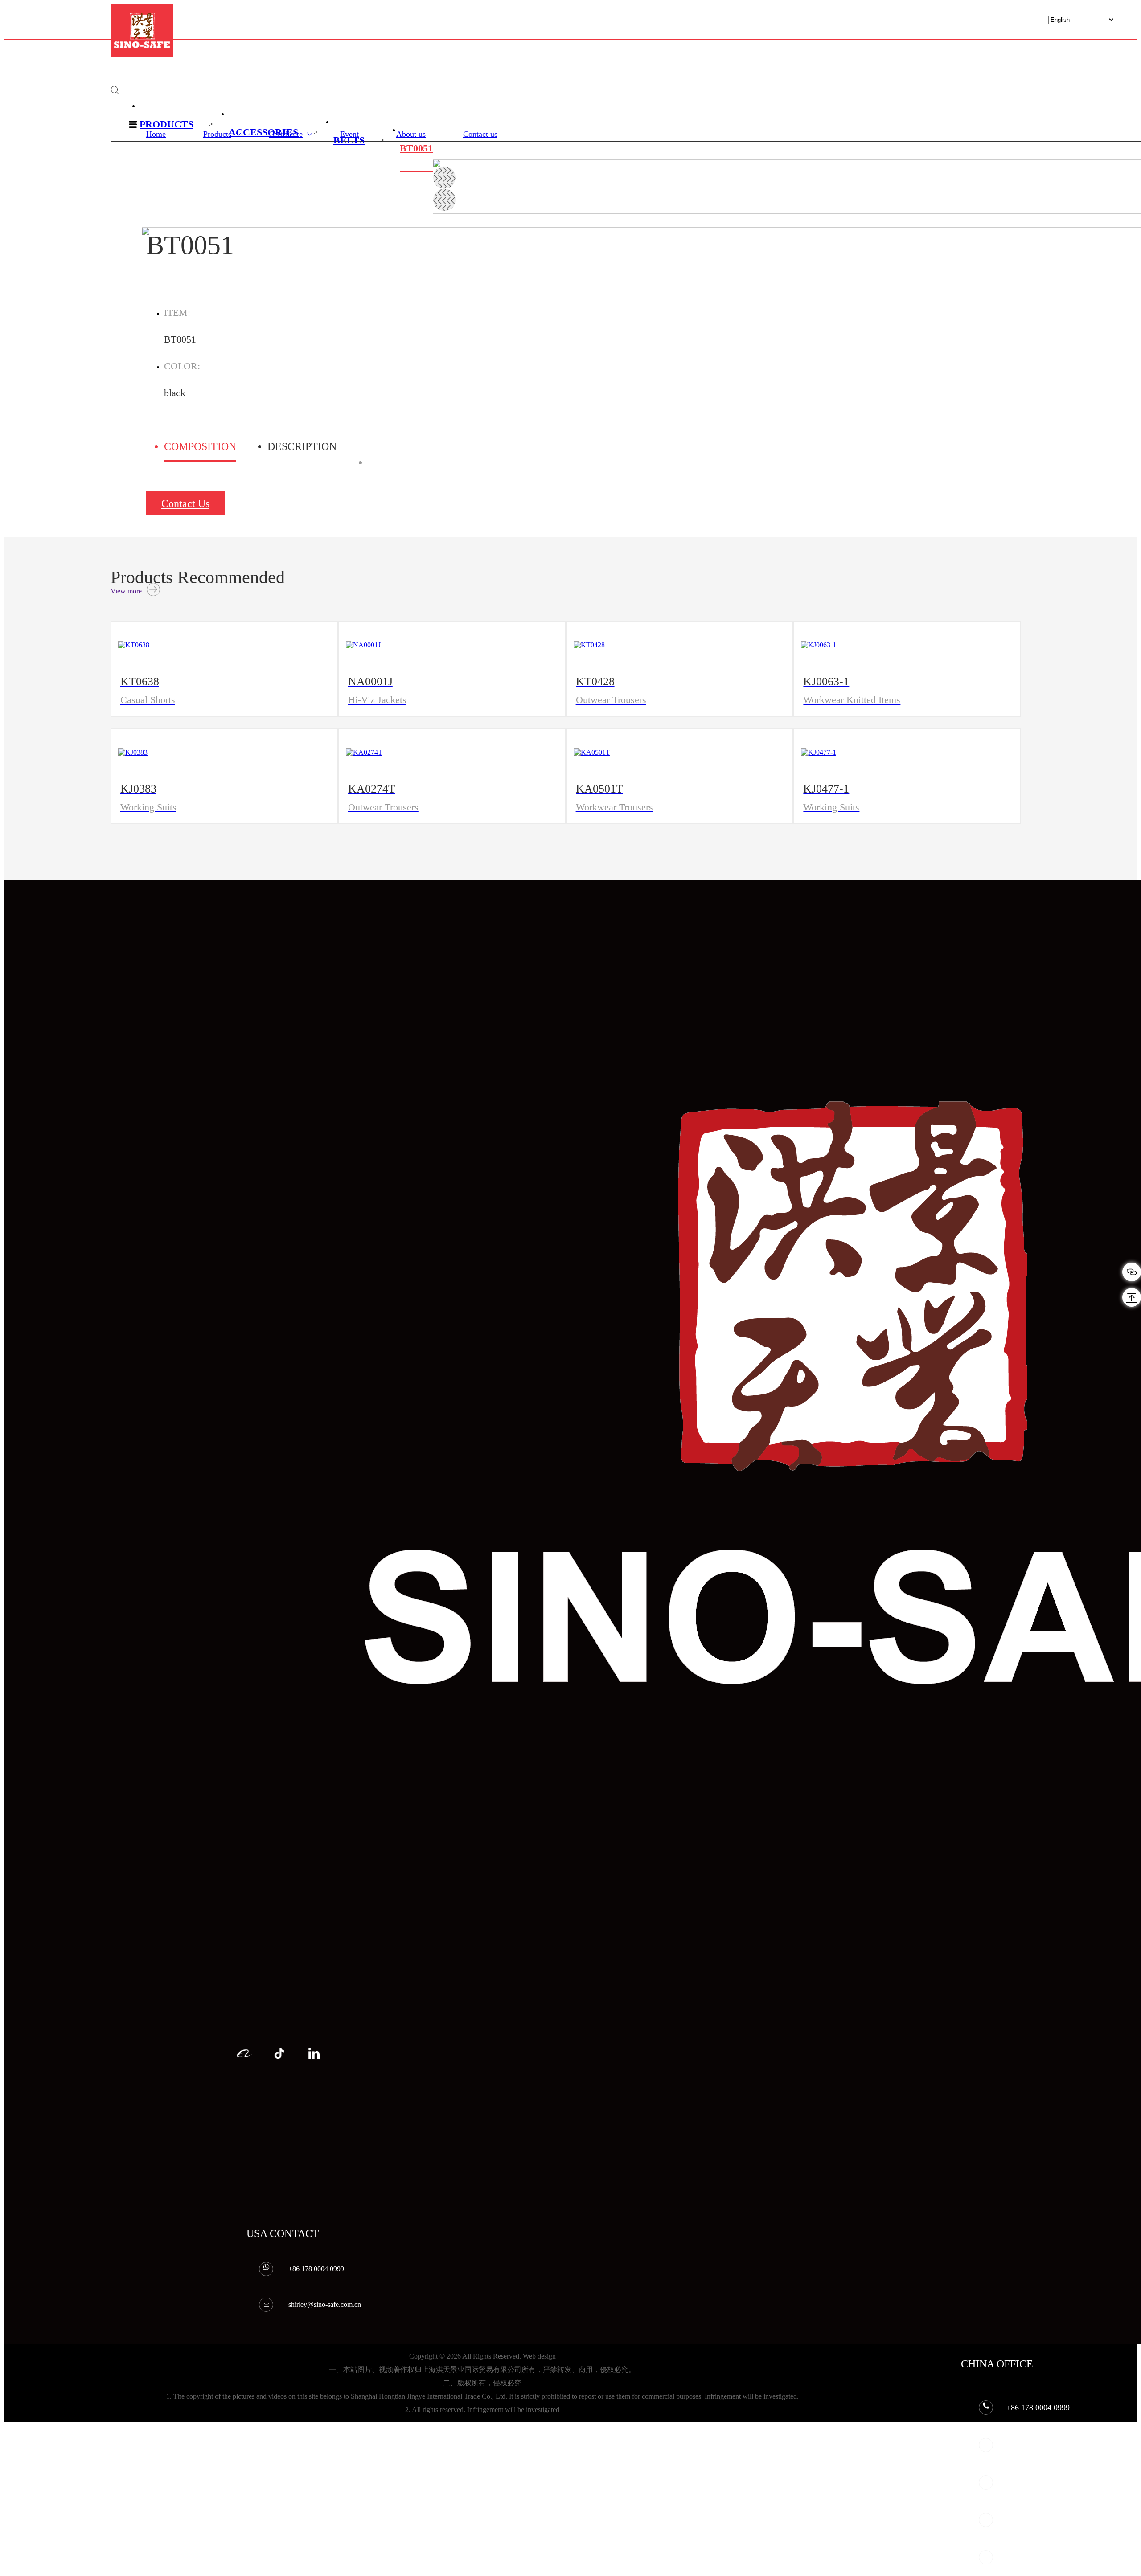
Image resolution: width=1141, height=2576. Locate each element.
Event (349, 134)
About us (411, 134)
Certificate (286, 134)
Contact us (480, 134)
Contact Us (185, 503)
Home (156, 134)
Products (217, 134)
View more (127, 591)
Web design (539, 2356)
